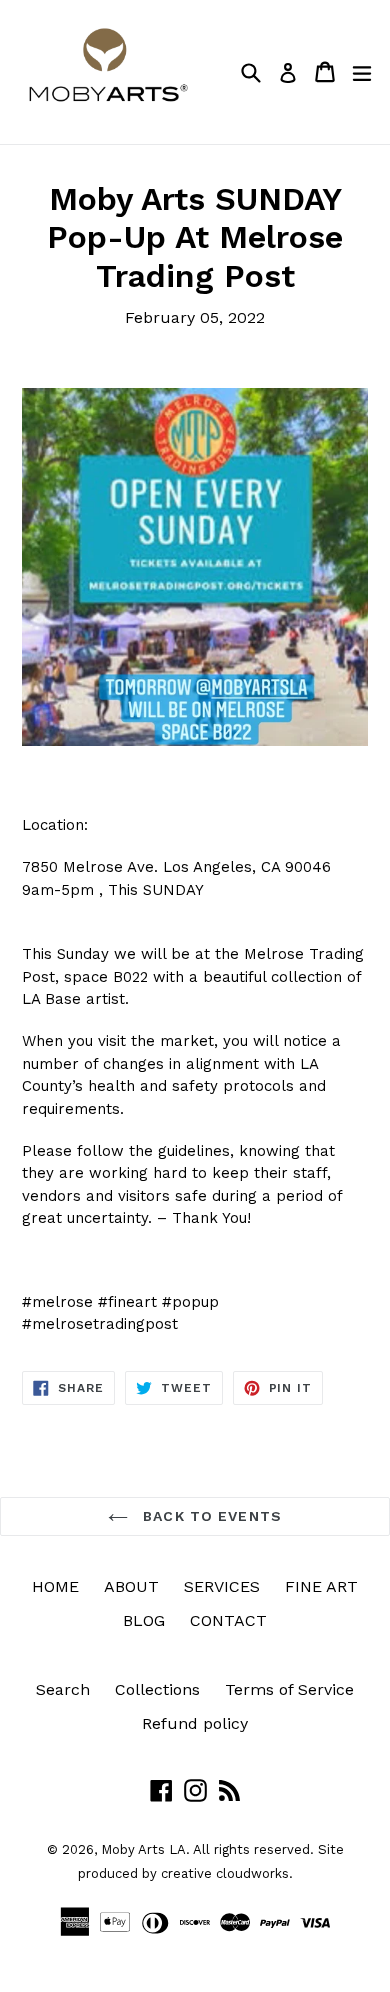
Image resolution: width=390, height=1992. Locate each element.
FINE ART (321, 1586)
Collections (157, 1689)
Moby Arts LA (143, 1849)
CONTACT (228, 1620)
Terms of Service (289, 1689)
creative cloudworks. (227, 1873)
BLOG (144, 1620)
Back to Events (210, 1516)
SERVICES (222, 1586)
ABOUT (131, 1586)
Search (63, 1689)
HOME (55, 1586)
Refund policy (195, 1723)
